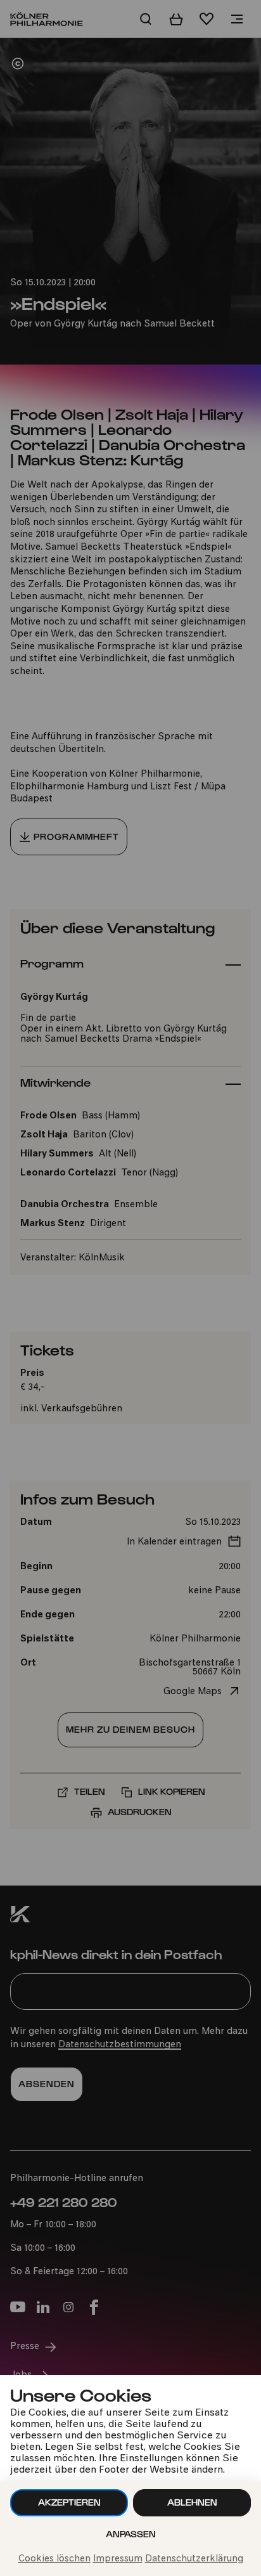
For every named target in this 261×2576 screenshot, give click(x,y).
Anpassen (131, 2534)
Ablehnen (192, 2502)
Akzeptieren (69, 2502)
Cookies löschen (54, 2559)
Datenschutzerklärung (194, 2559)
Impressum (118, 2559)
